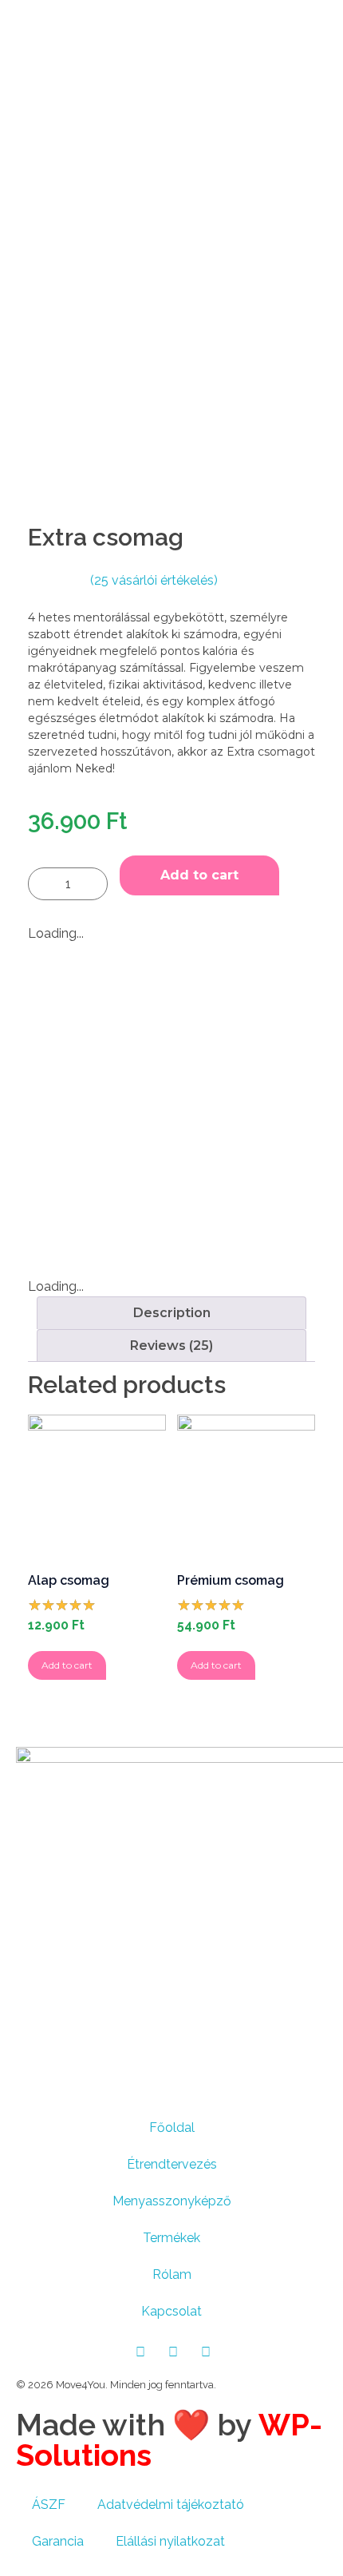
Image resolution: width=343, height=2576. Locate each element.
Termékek (171, 2238)
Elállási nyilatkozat (170, 2541)
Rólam (172, 2274)
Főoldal (172, 2127)
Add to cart (199, 875)
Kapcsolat (171, 2311)
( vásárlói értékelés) (154, 580)
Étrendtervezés (172, 2164)
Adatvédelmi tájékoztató (171, 2505)
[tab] (171, 1313)
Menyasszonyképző (172, 2201)
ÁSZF (49, 2505)
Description (172, 1313)
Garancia (58, 2541)
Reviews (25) (171, 1346)
